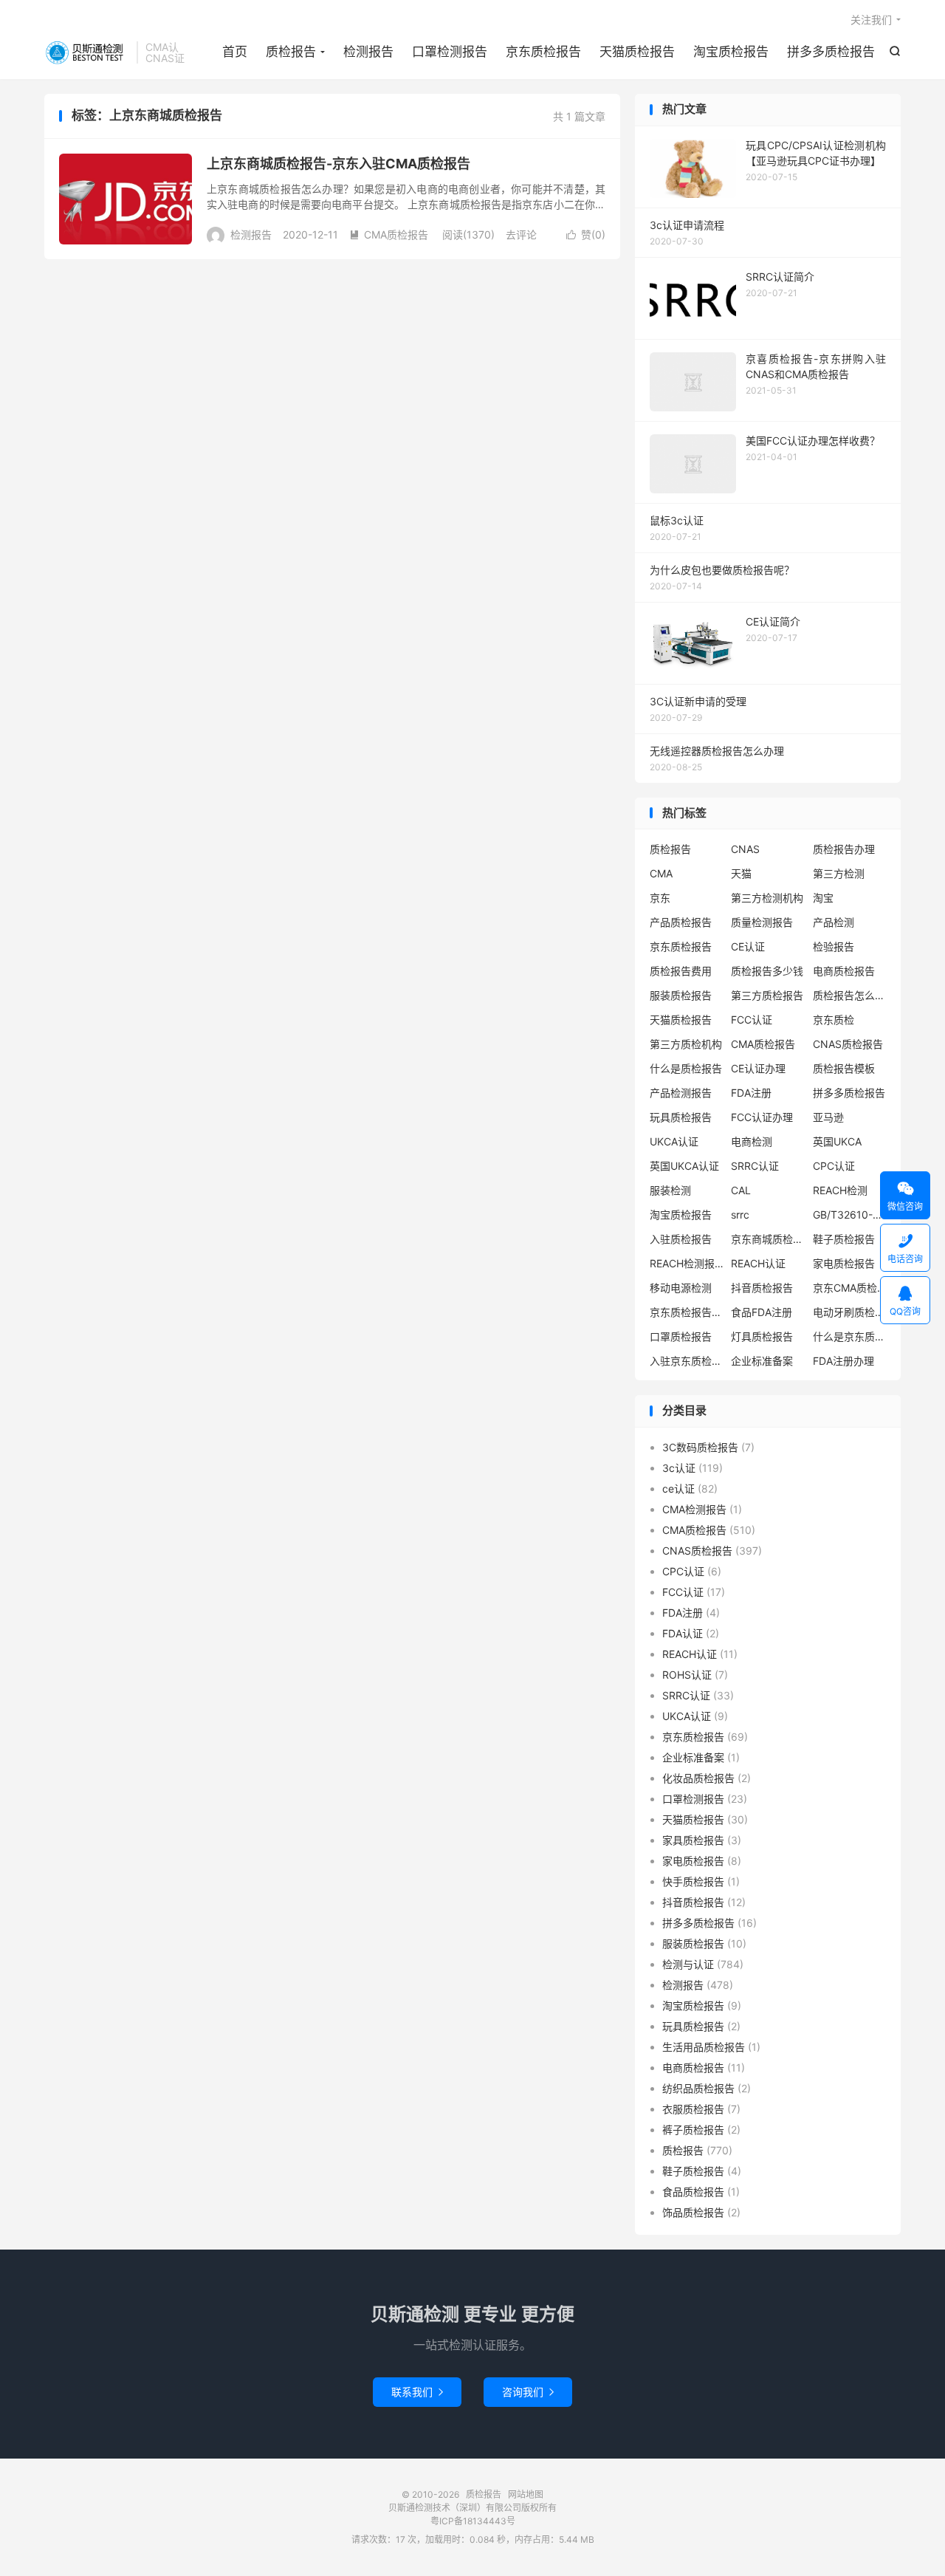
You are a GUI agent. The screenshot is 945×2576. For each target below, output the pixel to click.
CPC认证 (834, 1166)
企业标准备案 (762, 1361)
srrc (740, 1215)
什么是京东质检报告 (850, 1336)
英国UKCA (837, 1141)
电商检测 (752, 1141)
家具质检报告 (693, 1840)
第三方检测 (839, 873)
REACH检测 (840, 1190)
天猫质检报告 (637, 52)
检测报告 (368, 52)
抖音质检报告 (762, 1288)
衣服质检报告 (693, 2109)
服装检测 (670, 1190)
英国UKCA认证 (684, 1166)
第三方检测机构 (767, 898)
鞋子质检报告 (844, 1239)
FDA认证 (683, 1633)
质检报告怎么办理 (850, 995)
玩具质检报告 (681, 1117)
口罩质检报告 (681, 1336)
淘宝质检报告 (731, 52)
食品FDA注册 (762, 1312)
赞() (586, 234)
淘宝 (823, 898)
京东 (660, 898)
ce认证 (678, 1489)
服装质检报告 (681, 995)
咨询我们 (528, 2392)
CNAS (745, 849)
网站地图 (526, 2494)
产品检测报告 (681, 1093)
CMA (661, 873)
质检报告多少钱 (767, 971)
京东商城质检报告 (768, 1239)
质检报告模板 (844, 1068)
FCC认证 (752, 1020)
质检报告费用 (681, 971)
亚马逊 (828, 1117)
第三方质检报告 (767, 995)
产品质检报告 (681, 922)
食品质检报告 (693, 2192)
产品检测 (834, 922)
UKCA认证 (674, 1141)
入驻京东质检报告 (687, 1361)
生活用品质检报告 (704, 2047)
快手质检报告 (693, 1881)
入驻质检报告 (681, 1239)
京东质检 (834, 1020)
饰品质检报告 (693, 2212)
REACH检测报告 (687, 1263)
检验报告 (834, 946)
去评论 (521, 234)
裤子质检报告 (693, 2130)
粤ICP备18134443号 (473, 2521)
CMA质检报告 (389, 234)
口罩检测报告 (450, 52)
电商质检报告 (844, 971)
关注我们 (871, 20)
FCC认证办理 (762, 1117)
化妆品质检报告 (698, 1778)
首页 (235, 52)
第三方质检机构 (686, 1044)
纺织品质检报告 (698, 2088)
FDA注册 (751, 1093)
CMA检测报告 (694, 1509)
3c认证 (679, 1468)
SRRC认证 (755, 1166)
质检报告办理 (844, 849)
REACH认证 (758, 1263)
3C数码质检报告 (700, 1447)
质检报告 (87, 52)
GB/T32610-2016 (850, 1215)
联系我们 (417, 2392)
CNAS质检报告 (848, 1044)
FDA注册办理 (843, 1361)
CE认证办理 (758, 1068)
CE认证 (748, 946)
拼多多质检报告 (831, 52)
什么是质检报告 (686, 1068)
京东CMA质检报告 (850, 1288)
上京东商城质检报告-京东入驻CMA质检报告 (339, 164)
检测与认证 (688, 1964)
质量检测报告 (762, 922)
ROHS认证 (687, 1675)
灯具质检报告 (762, 1336)
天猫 (741, 873)
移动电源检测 (681, 1288)
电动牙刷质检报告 (850, 1312)
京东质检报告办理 (687, 1312)
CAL (741, 1190)
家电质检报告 (844, 1263)
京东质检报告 (543, 52)
